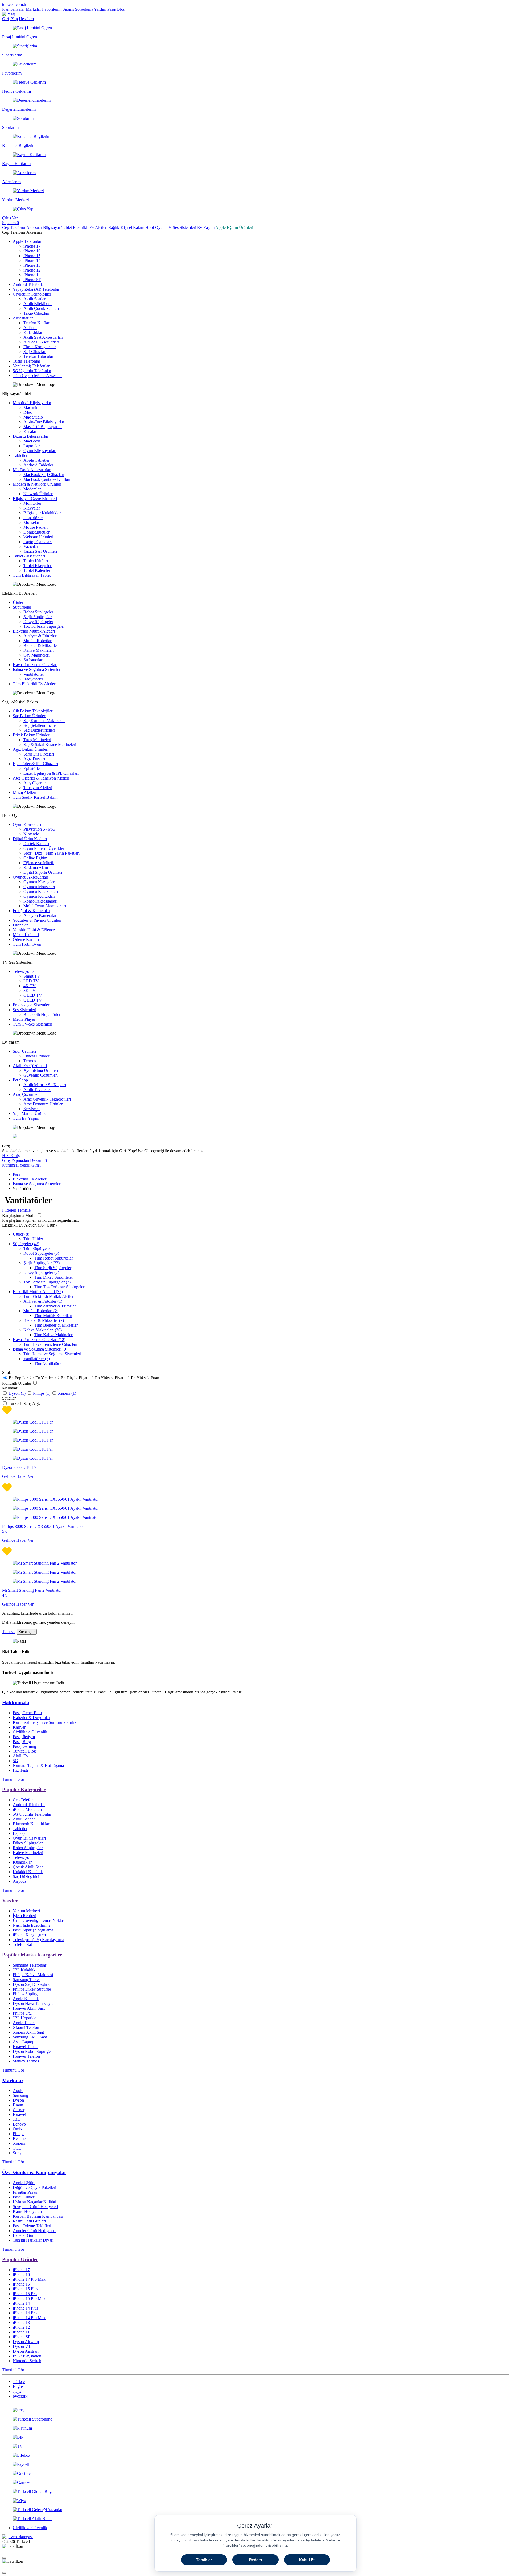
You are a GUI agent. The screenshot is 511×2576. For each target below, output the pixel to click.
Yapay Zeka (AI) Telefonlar (36, 289)
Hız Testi (20, 1770)
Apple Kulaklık (26, 1999)
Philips (18, 2134)
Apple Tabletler (36, 460)
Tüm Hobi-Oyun (27, 944)
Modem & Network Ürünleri (37, 484)
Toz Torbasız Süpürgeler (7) (47, 1282)
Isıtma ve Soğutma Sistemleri (37, 669)
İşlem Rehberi (24, 1916)
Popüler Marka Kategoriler (32, 1955)
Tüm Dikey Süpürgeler (53, 1277)
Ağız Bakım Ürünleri (31, 749)
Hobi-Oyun (155, 227)
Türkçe (19, 2382)
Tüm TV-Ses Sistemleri (32, 1024)
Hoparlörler (33, 518)
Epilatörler (32, 768)
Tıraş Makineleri (37, 740)
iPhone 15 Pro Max (29, 2298)
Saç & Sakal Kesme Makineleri (50, 745)
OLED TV (33, 995)
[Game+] (256, 2483)
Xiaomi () (67, 1393)
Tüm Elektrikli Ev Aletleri (35, 684)
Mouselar (31, 522)
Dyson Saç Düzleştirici (32, 1984)
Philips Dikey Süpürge (32, 1989)
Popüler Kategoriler (24, 1789)
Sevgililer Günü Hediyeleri (35, 2207)
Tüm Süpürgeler (37, 1248)
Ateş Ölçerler (35, 783)
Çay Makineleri (36, 655)
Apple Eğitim (24, 2183)
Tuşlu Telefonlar (26, 361)
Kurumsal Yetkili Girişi (21, 1165)
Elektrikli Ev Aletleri (90, 227)
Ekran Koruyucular (40, 347)
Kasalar (30, 431)
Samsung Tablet (26, 1980)
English (19, 2386)
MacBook (32, 441)
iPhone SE (32, 280)
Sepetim (11, 223)
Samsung (20, 2095)
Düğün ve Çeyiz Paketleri (34, 2187)
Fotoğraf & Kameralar (31, 911)
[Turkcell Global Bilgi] (256, 2492)
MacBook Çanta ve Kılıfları (47, 479)
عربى (18, 2391)
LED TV (31, 981)
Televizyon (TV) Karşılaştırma (38, 1940)
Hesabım (26, 19)
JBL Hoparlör (24, 2018)
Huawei (19, 2114)
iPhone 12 (32, 270)
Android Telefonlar (29, 284)
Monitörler (32, 503)
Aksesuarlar (23, 318)
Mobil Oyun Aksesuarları (45, 906)
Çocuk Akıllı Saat (28, 1867)
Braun (18, 2105)
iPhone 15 (32, 256)
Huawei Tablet (25, 2047)
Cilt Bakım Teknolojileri (33, 711)
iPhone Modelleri (27, 1809)
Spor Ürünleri (24, 1051)
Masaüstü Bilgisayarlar (32, 403)
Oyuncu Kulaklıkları (41, 891)
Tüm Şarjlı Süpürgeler (53, 1268)
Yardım (100, 9)
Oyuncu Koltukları (39, 896)
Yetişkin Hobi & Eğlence (34, 930)
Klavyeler (32, 508)
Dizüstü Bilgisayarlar (30, 436)
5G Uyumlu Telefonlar (32, 371)
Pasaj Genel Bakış (28, 1713)
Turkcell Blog (24, 1751)
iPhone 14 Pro (25, 2313)
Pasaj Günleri (24, 2197)
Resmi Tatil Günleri (29, 2221)
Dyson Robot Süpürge (32, 2051)
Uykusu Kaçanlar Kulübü (34, 2202)
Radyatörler (33, 679)
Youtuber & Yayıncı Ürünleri (37, 920)
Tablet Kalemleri (37, 570)
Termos (30, 1061)
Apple (18, 2091)
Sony (17, 2153)
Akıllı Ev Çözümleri (30, 1066)
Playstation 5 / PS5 (39, 829)
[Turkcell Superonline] (256, 2419)
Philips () (42, 1393)
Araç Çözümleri (26, 1094)
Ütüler (18, 602)
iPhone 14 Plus (25, 2308)
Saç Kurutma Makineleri (44, 721)
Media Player (24, 1019)
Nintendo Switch (27, 2361)
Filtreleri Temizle (16, 1210)
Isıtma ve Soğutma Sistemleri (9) (40, 1349)
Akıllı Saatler (34, 299)
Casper (19, 2110)
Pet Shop (20, 1080)
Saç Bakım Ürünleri (30, 716)
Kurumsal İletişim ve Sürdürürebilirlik (45, 1722)
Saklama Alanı (36, 867)
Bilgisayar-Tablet (57, 227)
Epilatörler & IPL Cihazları (35, 764)
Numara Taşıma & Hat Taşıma (38, 1765)
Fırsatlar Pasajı (25, 2192)
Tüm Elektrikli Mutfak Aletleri (49, 1296)
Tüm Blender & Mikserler (56, 1325)
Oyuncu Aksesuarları (30, 877)
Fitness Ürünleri (37, 1056)
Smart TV (32, 976)
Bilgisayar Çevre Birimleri (35, 499)
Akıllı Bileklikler (38, 304)
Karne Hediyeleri (27, 2211)
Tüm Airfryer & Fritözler (55, 1306)
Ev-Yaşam (206, 227)
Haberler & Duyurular (31, 1718)
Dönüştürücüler (36, 532)
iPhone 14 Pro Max (29, 2318)
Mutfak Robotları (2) (41, 1311)
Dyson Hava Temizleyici (34, 2003)
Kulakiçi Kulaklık (28, 1872)
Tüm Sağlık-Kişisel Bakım (35, 797)
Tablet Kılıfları (36, 561)
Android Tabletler (38, 465)
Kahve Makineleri (39, 650)
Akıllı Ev (20, 1756)
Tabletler (20, 455)
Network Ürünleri (38, 494)
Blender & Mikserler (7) (44, 1320)
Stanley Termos (26, 2061)
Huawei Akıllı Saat (29, 2008)
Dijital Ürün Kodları (30, 839)
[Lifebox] (256, 2455)
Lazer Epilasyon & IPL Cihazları (51, 773)
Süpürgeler (22, 607)
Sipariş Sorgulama (78, 9)
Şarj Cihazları (35, 352)
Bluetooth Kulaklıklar (31, 1824)
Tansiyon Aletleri (38, 788)
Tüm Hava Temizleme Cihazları (50, 1344)
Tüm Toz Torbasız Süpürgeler (59, 1287)
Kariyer (19, 1727)
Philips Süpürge (26, 1994)
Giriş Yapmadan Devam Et (25, 1160)
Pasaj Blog (116, 9)
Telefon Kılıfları (37, 323)
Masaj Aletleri (24, 792)
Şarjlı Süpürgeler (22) (42, 1263)
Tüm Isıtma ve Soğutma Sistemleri (52, 1354)
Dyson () (18, 1393)
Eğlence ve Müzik (39, 863)
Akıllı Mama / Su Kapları (45, 1085)
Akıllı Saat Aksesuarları (43, 337)
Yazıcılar (31, 546)
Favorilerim (52, 9)
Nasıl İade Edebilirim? (32, 1925)
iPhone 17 (32, 246)
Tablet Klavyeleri (38, 566)
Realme (19, 2138)
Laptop (19, 1833)
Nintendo (31, 834)
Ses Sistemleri (24, 1010)
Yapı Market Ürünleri (31, 1113)
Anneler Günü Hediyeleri (34, 2231)
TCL (17, 2148)
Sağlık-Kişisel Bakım (126, 227)
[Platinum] (256, 2428)
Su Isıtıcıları (33, 660)
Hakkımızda (16, 1702)
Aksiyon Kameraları (40, 915)
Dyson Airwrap (26, 2342)
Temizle (9, 1632)
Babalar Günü (25, 2235)
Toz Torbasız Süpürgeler (44, 626)
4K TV (30, 986)
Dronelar (20, 925)
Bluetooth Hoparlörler (42, 1014)
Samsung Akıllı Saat (30, 2037)
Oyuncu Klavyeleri (40, 882)
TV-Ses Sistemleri (181, 227)
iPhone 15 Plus (25, 2289)
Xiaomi (19, 2143)
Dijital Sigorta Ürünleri (43, 872)
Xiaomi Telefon (26, 2027)
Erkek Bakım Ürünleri (32, 735)
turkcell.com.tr (14, 4)
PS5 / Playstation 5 (29, 2356)
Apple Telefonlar (27, 241)
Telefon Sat (22, 1944)
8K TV (30, 990)
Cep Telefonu (24, 1800)
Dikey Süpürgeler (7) (41, 1272)
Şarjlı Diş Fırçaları (39, 754)
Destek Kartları (36, 844)
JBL (16, 2119)
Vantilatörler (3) (37, 1359)
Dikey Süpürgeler (38, 622)
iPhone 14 (32, 261)
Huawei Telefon (26, 2056)
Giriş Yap (10, 19)
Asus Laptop (24, 2042)
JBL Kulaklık (24, 1970)
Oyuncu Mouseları (39, 887)
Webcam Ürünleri (38, 537)
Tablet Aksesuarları (29, 556)
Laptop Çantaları (38, 542)
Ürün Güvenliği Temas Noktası (39, 1920)
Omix (18, 2129)
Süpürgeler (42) (26, 1244)
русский (20, 2396)
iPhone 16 (32, 251)
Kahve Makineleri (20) (43, 1330)
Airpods (20, 1881)
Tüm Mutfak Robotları (53, 1316)
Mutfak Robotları (38, 641)
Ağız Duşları (34, 759)
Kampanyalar (13, 9)
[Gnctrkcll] (256, 2474)
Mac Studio (33, 417)
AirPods (30, 328)
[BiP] (256, 2437)
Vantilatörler (34, 674)
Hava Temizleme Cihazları (35, 665)
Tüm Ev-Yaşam (26, 1118)
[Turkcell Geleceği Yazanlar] (256, 2510)
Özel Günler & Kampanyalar (34, 2172)
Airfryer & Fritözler (40, 636)
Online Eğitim (35, 858)
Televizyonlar (24, 971)
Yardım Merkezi (26, 1911)
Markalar (33, 9)
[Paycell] (256, 2464)
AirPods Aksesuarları (41, 342)
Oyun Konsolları (27, 824)
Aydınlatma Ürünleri (41, 1070)
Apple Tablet (24, 2023)
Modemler (32, 489)
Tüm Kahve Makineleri (54, 1335)
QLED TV (33, 1000)
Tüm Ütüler (33, 1239)
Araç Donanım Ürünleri (44, 1104)
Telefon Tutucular (38, 356)
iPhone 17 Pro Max (29, 2279)
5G (15, 1761)
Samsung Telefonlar (30, 1965)
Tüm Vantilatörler (49, 1363)
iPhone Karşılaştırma (30, 1935)
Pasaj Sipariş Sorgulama (33, 1930)
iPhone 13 (32, 265)
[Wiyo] (256, 2501)
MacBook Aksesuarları (32, 470)
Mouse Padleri (36, 527)
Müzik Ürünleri (26, 935)
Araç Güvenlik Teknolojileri (47, 1099)
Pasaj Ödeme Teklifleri (32, 2226)
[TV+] (256, 2446)
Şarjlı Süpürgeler (38, 617)
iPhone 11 (32, 275)
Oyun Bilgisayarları (40, 451)
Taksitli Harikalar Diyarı (33, 2240)
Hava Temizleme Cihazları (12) (39, 1340)
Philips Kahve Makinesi (33, 1975)
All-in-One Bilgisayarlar (44, 422)
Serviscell (32, 1109)
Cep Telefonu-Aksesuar (22, 227)
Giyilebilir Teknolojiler (32, 294)
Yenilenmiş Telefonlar (31, 366)
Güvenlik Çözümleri (41, 1075)
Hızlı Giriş (11, 1156)
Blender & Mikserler (41, 645)
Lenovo (19, 2124)
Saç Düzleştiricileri (39, 730)
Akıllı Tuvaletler (37, 1090)
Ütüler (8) (21, 1234)
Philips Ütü (22, 2013)
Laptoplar (32, 446)
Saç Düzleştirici (26, 1876)
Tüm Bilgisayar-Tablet (32, 575)
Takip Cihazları (36, 313)
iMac (28, 412)
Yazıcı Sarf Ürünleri (40, 551)
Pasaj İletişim (24, 1737)
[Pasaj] (9, 14)
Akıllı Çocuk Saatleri (41, 308)
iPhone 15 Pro (25, 2294)
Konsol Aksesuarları (40, 901)
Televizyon (22, 1857)
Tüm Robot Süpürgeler (53, 1258)
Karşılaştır (27, 1632)
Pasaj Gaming (24, 1746)
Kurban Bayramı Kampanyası (38, 2216)
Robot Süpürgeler (38, 612)
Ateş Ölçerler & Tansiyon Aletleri (41, 778)
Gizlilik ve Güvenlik (30, 1732)
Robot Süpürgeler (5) (41, 1253)
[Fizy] (256, 2410)
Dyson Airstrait (26, 2351)
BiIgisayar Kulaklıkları (43, 513)
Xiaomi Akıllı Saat (28, 2032)
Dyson (18, 2100)
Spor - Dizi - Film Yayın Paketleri (51, 853)
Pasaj (17, 1174)
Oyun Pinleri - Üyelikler (44, 848)
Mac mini (31, 407)
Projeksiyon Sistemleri (32, 1005)
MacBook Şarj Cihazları (44, 475)
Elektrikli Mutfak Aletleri (34, 631)
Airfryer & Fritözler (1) (43, 1301)
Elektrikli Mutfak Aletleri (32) (38, 1292)
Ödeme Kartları (26, 939)
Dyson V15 (23, 2346)
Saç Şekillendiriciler (40, 725)
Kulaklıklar (33, 332)
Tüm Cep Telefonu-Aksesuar (37, 376)
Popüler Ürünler (20, 2259)
